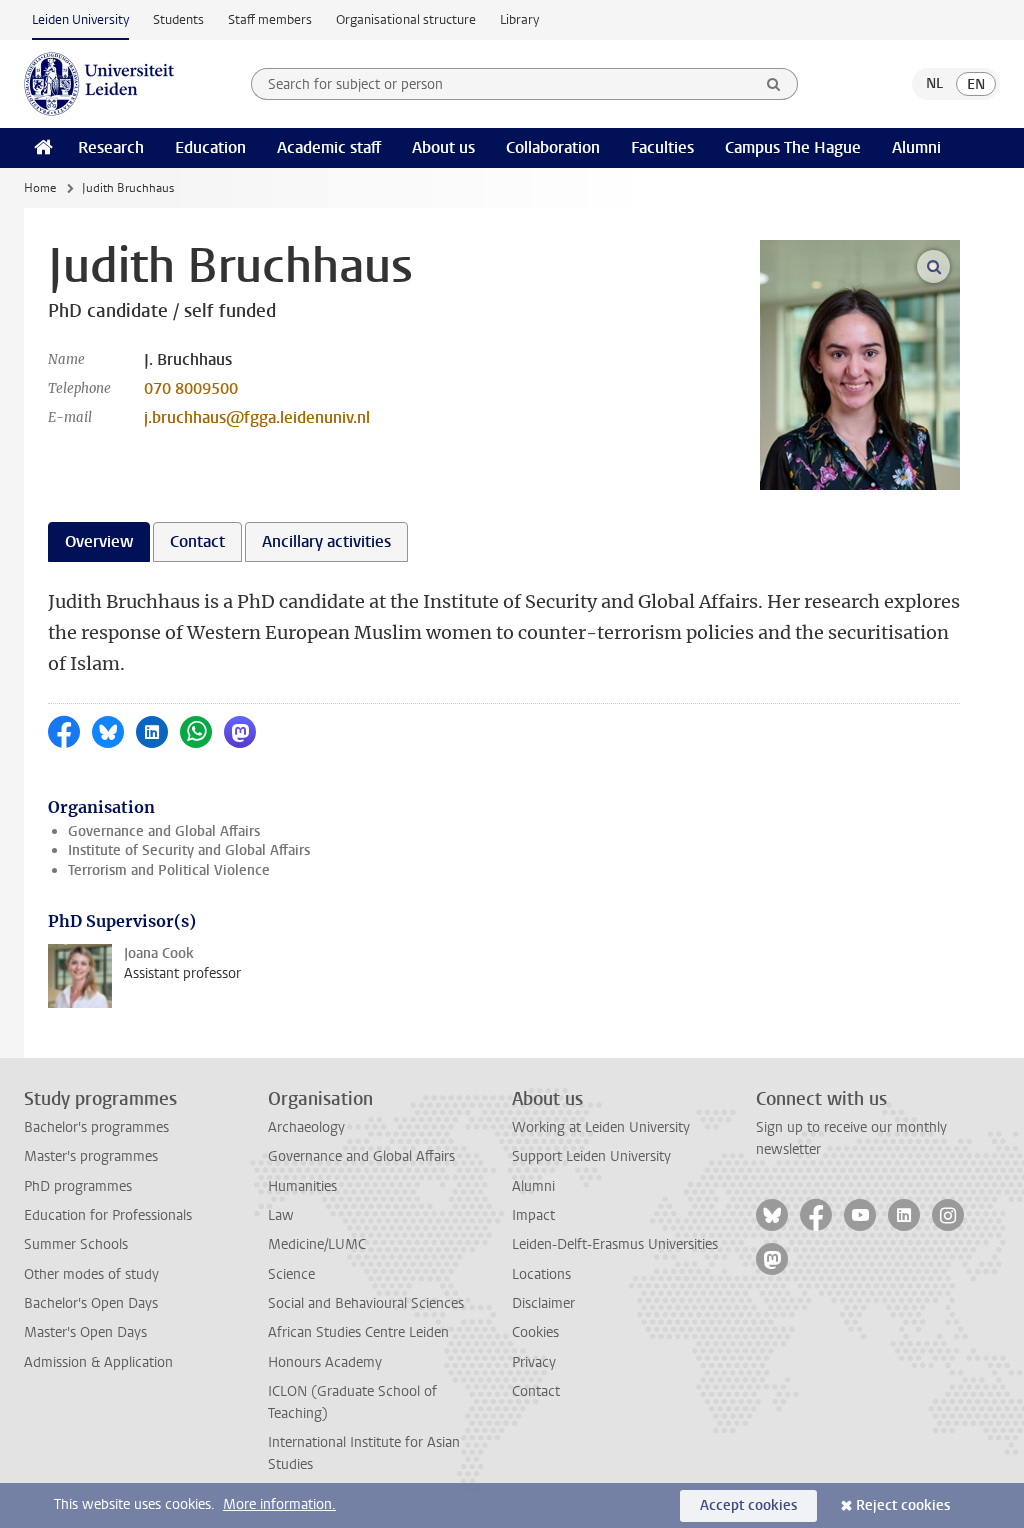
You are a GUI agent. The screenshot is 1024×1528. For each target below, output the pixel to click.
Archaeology (306, 1127)
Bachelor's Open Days (91, 1303)
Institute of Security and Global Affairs (189, 850)
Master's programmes (91, 1156)
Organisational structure (406, 19)
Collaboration (553, 147)
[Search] (774, 84)
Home (40, 188)
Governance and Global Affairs (164, 831)
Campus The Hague (793, 147)
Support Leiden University (591, 1156)
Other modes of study (91, 1274)
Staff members (270, 19)
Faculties (662, 147)
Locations (541, 1274)
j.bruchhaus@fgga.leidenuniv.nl (257, 417)
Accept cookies (748, 1505)
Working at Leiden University (601, 1127)
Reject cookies (903, 1505)
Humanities (302, 1186)
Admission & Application (98, 1362)
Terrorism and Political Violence (169, 870)
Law (281, 1215)
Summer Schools (76, 1244)
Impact (533, 1215)
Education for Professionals (108, 1215)
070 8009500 (191, 388)
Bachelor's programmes (96, 1127)
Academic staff (329, 147)
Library (519, 19)
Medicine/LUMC (317, 1244)
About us (443, 147)
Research (111, 147)
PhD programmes (78, 1186)
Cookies (535, 1332)
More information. (279, 1504)
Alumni (916, 147)
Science (291, 1274)
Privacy (534, 1362)
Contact (536, 1391)
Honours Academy (325, 1362)
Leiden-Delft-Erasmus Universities (615, 1244)
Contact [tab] (197, 541)
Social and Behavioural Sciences (366, 1303)
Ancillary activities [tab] (326, 541)
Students (178, 19)
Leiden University (80, 19)
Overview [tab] (99, 541)
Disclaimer (543, 1303)
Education (210, 147)
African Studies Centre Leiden (358, 1332)
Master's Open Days (85, 1332)
